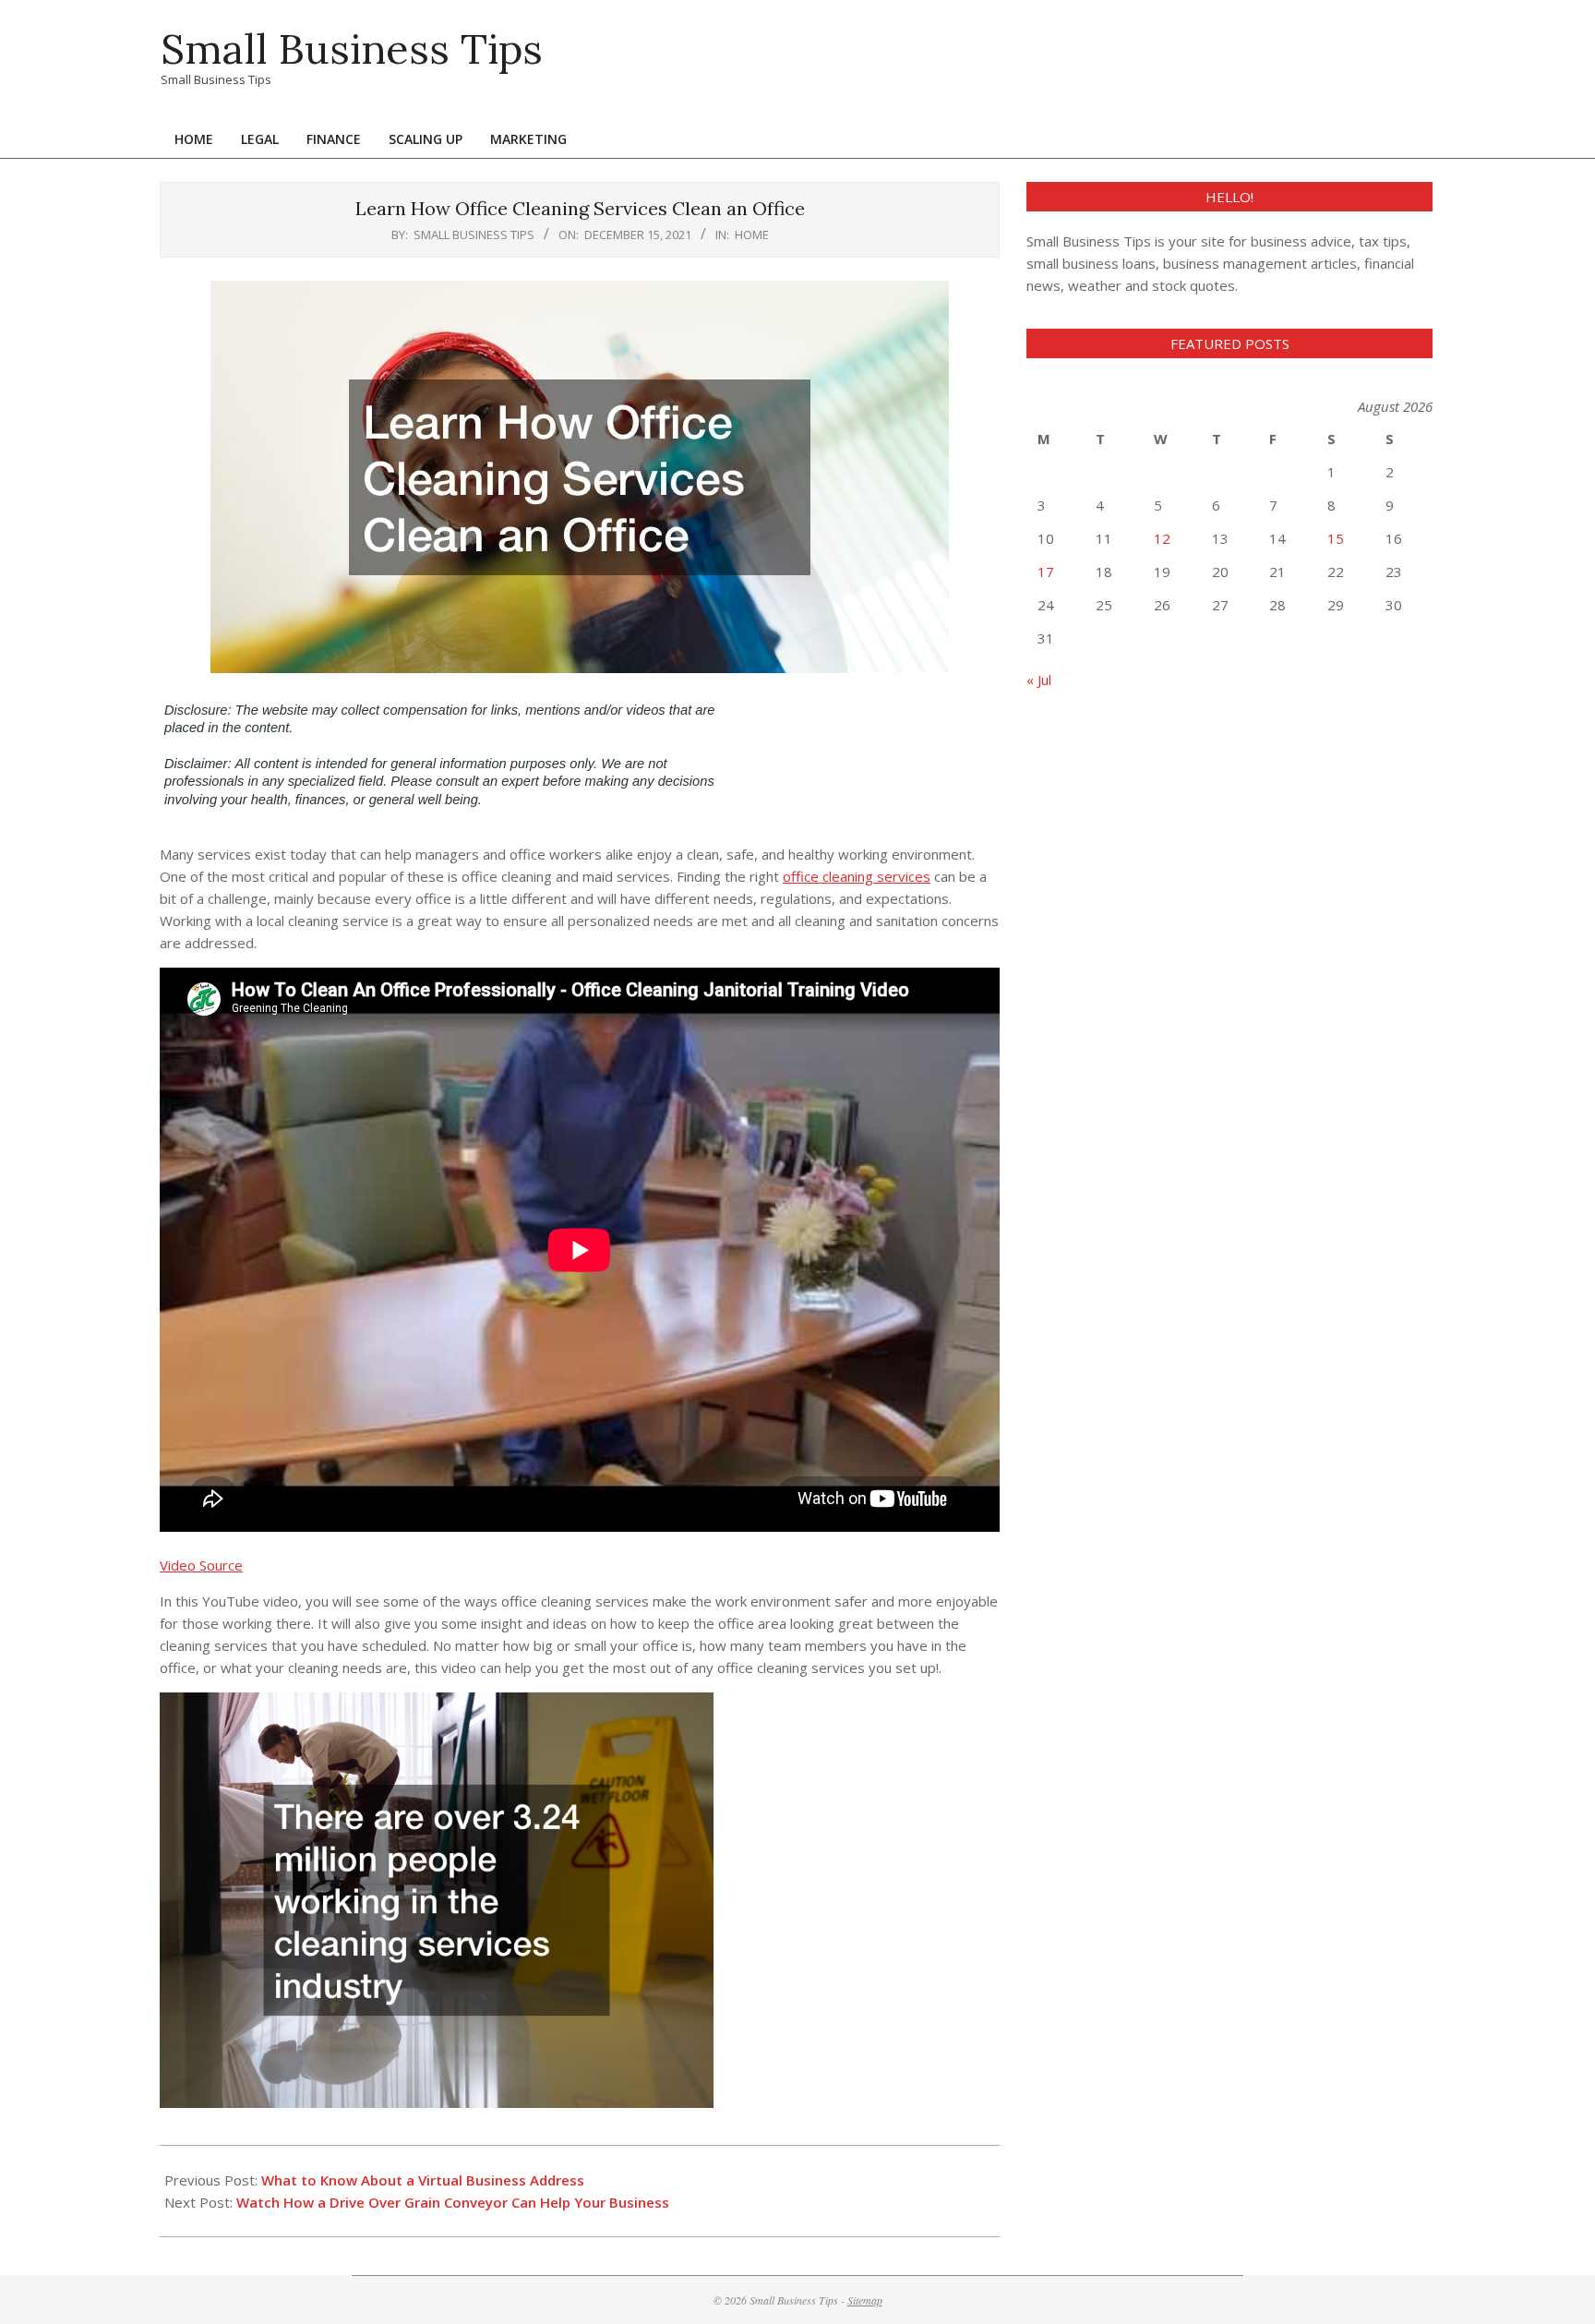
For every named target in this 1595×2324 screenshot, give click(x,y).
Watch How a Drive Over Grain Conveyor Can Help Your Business (453, 2202)
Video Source (201, 1565)
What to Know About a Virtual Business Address (423, 2180)
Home (752, 235)
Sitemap (865, 2300)
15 (1336, 538)
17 (1046, 572)
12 (1162, 538)
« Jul (1039, 680)
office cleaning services (857, 876)
